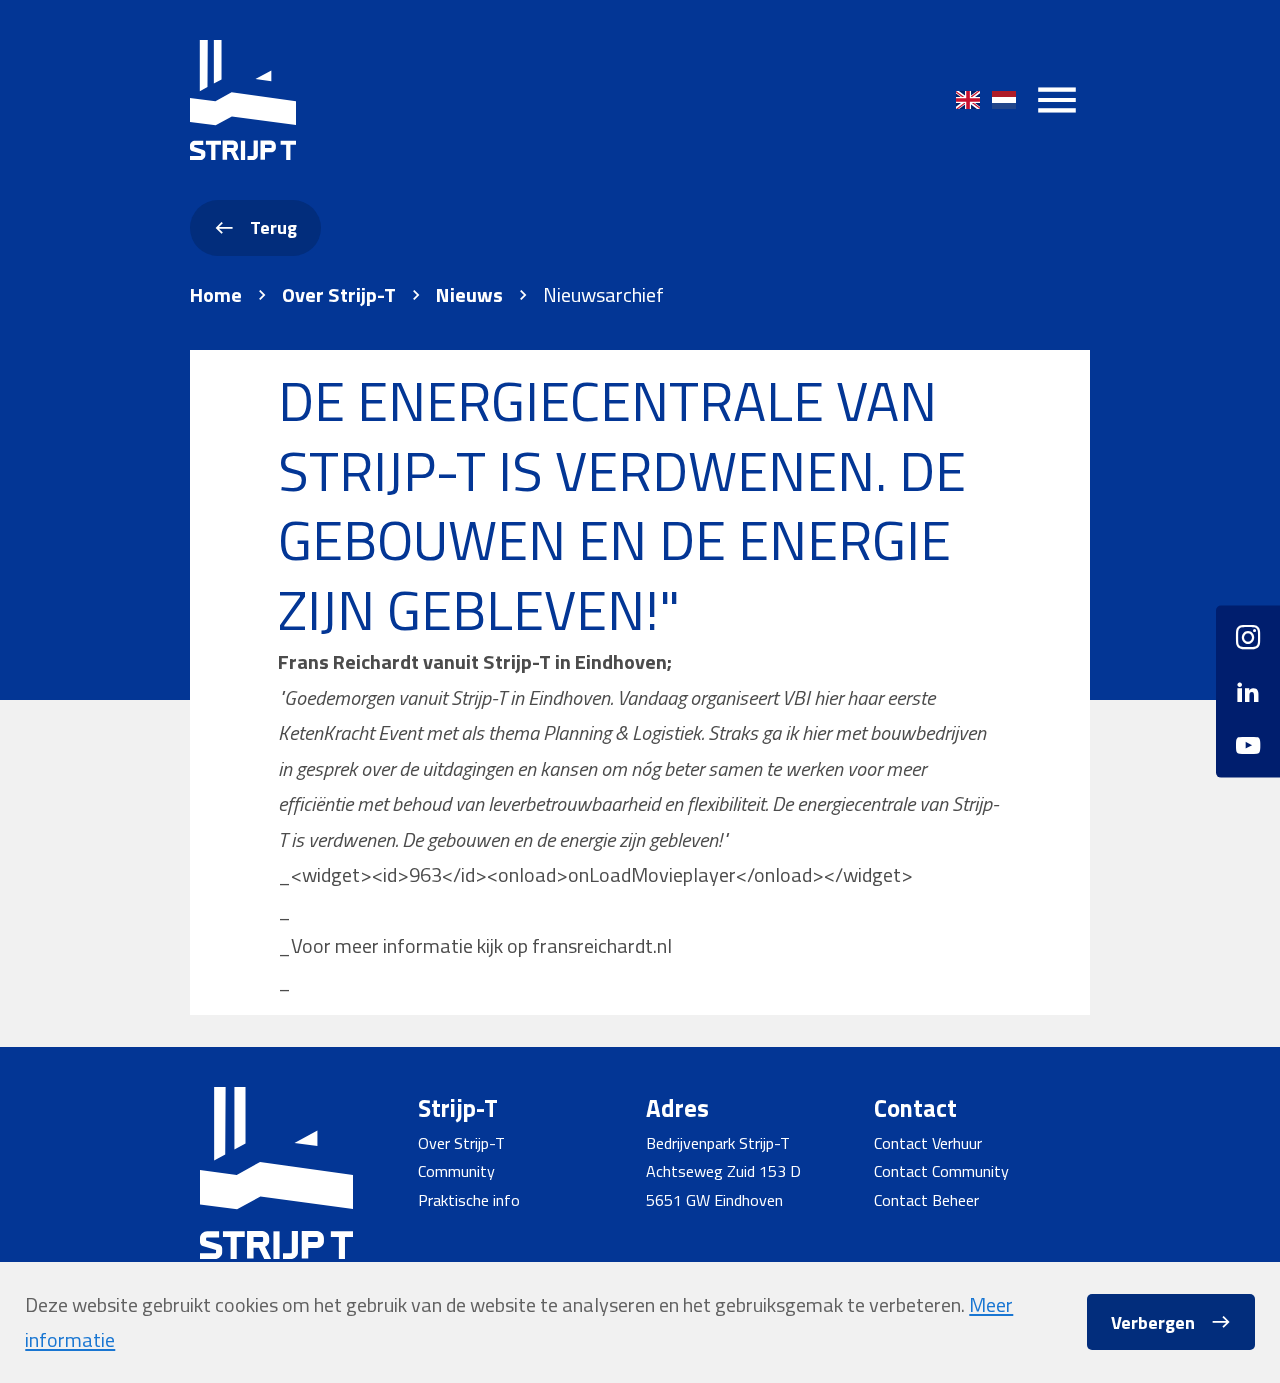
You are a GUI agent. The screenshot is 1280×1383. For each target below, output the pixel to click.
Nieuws (469, 295)
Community (456, 1171)
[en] (968, 100)
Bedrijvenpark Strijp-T (718, 1143)
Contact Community (941, 1171)
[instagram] (1248, 644)
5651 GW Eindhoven (714, 1200)
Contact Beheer (926, 1200)
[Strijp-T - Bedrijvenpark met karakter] (243, 100)
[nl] (1004, 100)
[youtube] (1248, 738)
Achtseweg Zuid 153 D (723, 1171)
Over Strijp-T (339, 295)
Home (216, 295)
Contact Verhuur (928, 1143)
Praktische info (469, 1200)
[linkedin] (1248, 691)
